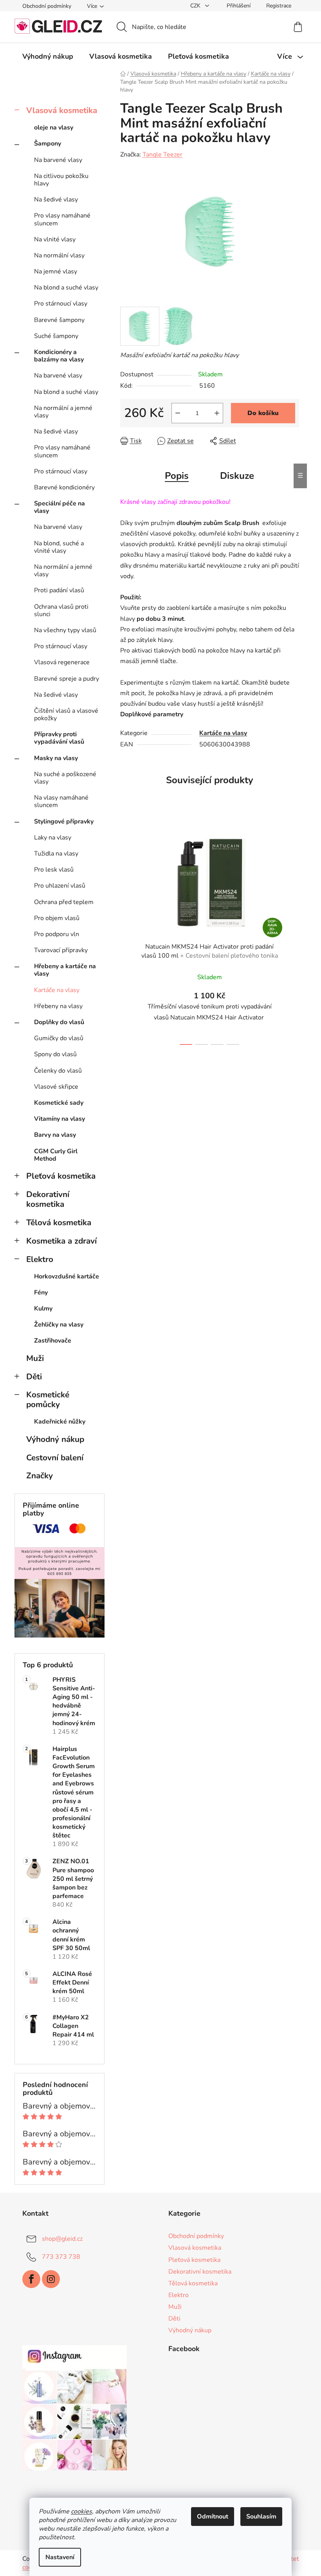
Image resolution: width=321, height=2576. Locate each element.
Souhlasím (261, 2517)
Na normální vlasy (59, 255)
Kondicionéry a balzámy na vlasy (59, 356)
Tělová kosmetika (59, 1222)
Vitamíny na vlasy (60, 1119)
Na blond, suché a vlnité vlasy (59, 547)
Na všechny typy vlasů (65, 630)
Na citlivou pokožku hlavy (61, 180)
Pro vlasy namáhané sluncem (62, 219)
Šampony (48, 144)
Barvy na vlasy (55, 1135)
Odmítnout (213, 2517)
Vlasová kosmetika (62, 110)
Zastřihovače (53, 1341)
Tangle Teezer (162, 155)
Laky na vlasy (53, 838)
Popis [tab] (177, 476)
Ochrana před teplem (64, 902)
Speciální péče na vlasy (60, 507)
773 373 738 (61, 2257)
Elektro (40, 1259)
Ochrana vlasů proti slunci (61, 610)
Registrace (279, 6)
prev (126, 933)
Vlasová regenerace (62, 662)
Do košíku (263, 413)
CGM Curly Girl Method (56, 1155)
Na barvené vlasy (58, 160)
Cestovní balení (55, 1458)
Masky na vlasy (56, 758)
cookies (81, 2511)
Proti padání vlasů (59, 590)
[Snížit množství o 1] (178, 413)
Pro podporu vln (57, 934)
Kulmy (43, 1309)
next (293, 933)
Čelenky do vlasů (58, 1071)
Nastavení (60, 2557)
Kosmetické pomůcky (48, 1399)
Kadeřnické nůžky (60, 1422)
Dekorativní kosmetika (48, 1199)
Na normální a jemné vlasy (63, 412)
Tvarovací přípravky (61, 950)
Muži (35, 1358)
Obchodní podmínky (47, 6)
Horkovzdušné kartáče (67, 1276)
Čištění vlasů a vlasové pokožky (66, 715)
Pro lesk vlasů (54, 870)
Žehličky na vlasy (59, 1325)
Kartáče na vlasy (57, 990)
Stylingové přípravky (64, 822)
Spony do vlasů (55, 1054)
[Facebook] (31, 2279)
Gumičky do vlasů (59, 1038)
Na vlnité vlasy (55, 239)
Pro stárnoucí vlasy (61, 304)
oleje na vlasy (54, 128)
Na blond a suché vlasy (66, 288)
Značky (40, 1476)
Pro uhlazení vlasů (60, 886)
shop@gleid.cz (62, 2239)
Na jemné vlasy (56, 271)
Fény (41, 1292)
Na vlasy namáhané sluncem (61, 801)
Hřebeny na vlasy (58, 1006)
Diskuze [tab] (237, 476)
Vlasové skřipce (56, 1087)
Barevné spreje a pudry (67, 679)
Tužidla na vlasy (56, 854)
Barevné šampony (59, 320)
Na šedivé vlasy (56, 200)
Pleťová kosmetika (61, 1176)
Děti (34, 1377)
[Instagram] (51, 2279)
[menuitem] (48, 56)
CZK (196, 6)
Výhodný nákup (55, 1439)
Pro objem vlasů (57, 918)
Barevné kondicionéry (64, 487)
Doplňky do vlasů (59, 1022)
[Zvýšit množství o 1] (217, 413)
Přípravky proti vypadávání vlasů (59, 738)
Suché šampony (56, 336)
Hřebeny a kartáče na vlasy (65, 970)
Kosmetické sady (59, 1103)
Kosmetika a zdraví (61, 1241)
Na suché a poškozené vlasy (65, 778)
